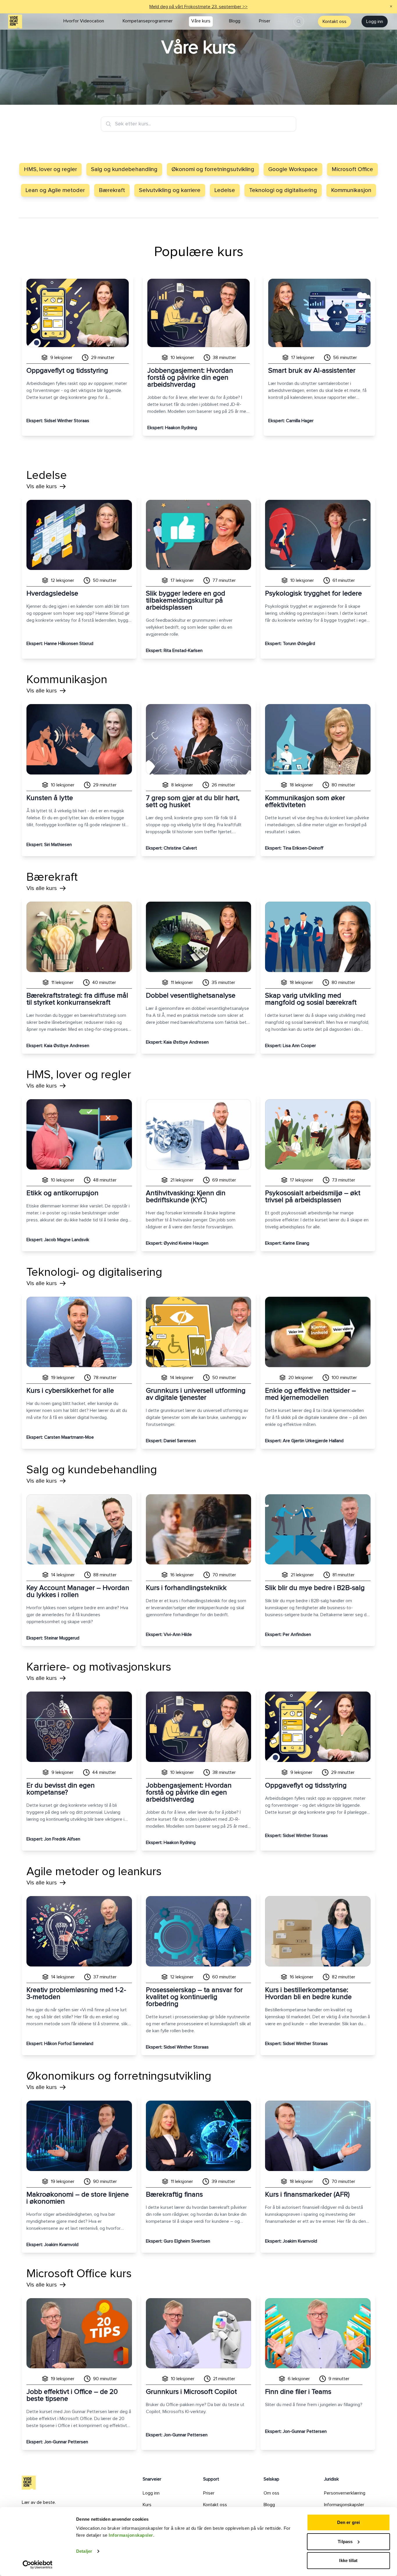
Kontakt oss (335, 22)
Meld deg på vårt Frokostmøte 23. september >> (199, 7)
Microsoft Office (352, 169)
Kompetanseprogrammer (148, 21)
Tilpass (345, 2542)
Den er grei (348, 2522)
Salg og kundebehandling (124, 169)
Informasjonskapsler (131, 2535)
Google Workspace (293, 169)
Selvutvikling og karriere (170, 190)
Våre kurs (201, 21)
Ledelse (225, 190)
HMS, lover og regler (50, 169)
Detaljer (84, 2551)
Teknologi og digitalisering (283, 190)
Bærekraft (112, 190)
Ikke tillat (348, 2560)
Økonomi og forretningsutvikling (213, 169)
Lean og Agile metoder (55, 190)
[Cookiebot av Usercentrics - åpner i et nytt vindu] (38, 2565)
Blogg (235, 21)
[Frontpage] (15, 22)
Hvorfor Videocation (84, 21)
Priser (265, 21)
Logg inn (375, 22)
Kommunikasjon (351, 190)
